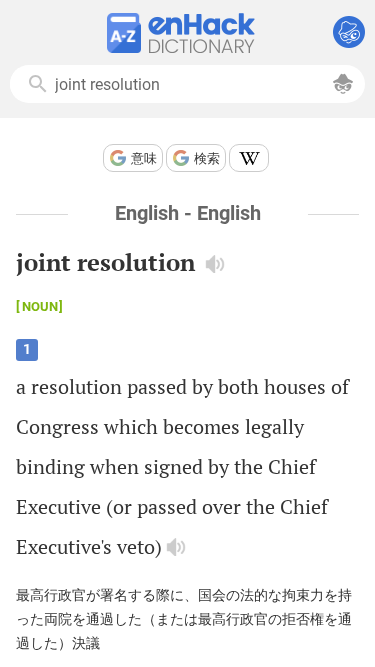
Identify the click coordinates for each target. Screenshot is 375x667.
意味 (144, 158)
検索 (207, 158)
